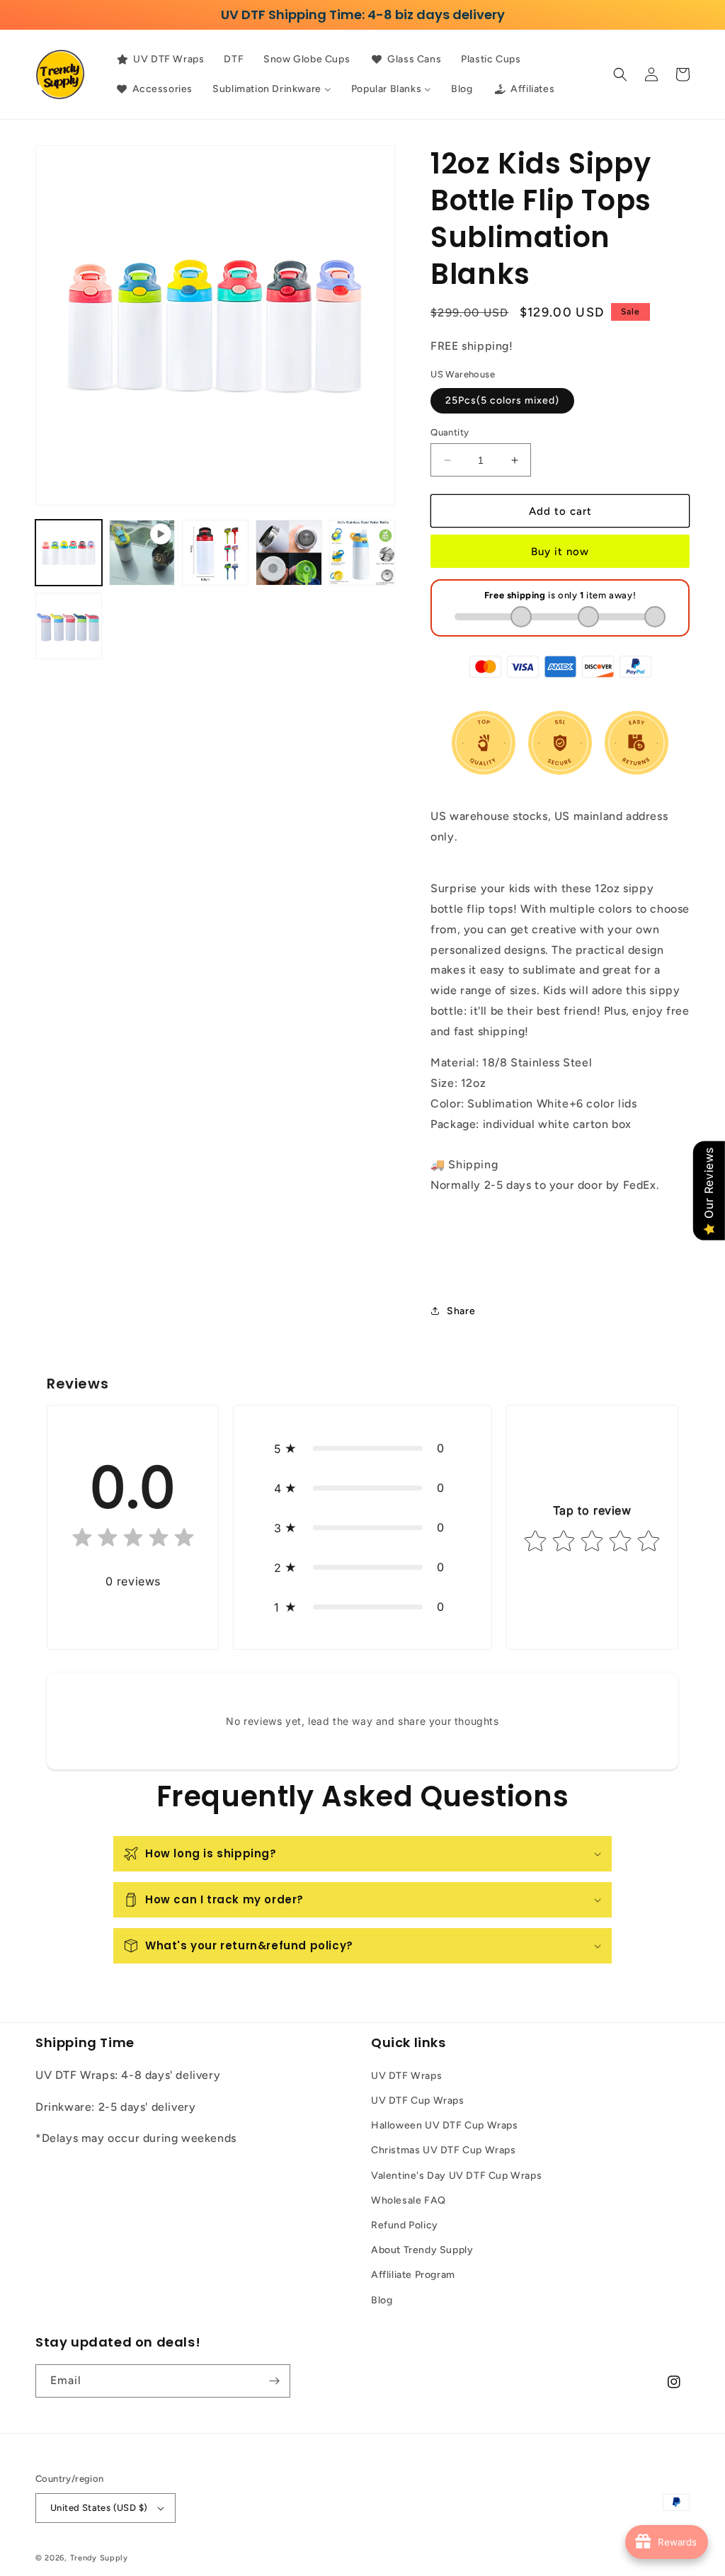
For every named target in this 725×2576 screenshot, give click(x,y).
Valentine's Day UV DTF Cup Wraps (456, 2176)
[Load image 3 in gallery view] (289, 553)
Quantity (450, 432)
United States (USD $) (99, 2508)
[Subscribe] (274, 2381)
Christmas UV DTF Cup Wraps (444, 2150)
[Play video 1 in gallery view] (142, 553)
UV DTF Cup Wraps (418, 2101)
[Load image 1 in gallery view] (69, 553)
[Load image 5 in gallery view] (69, 626)
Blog (382, 2300)
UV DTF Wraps (406, 2076)
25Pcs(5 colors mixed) (502, 400)
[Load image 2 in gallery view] (215, 553)
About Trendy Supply (422, 2250)
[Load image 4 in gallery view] (362, 553)
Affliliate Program (413, 2275)
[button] (620, 74)
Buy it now (560, 552)
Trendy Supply (99, 2558)
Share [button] (461, 1311)
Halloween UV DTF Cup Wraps (445, 2125)
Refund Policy (405, 2225)
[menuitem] (160, 59)
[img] (133, 1540)
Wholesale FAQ (409, 2200)
